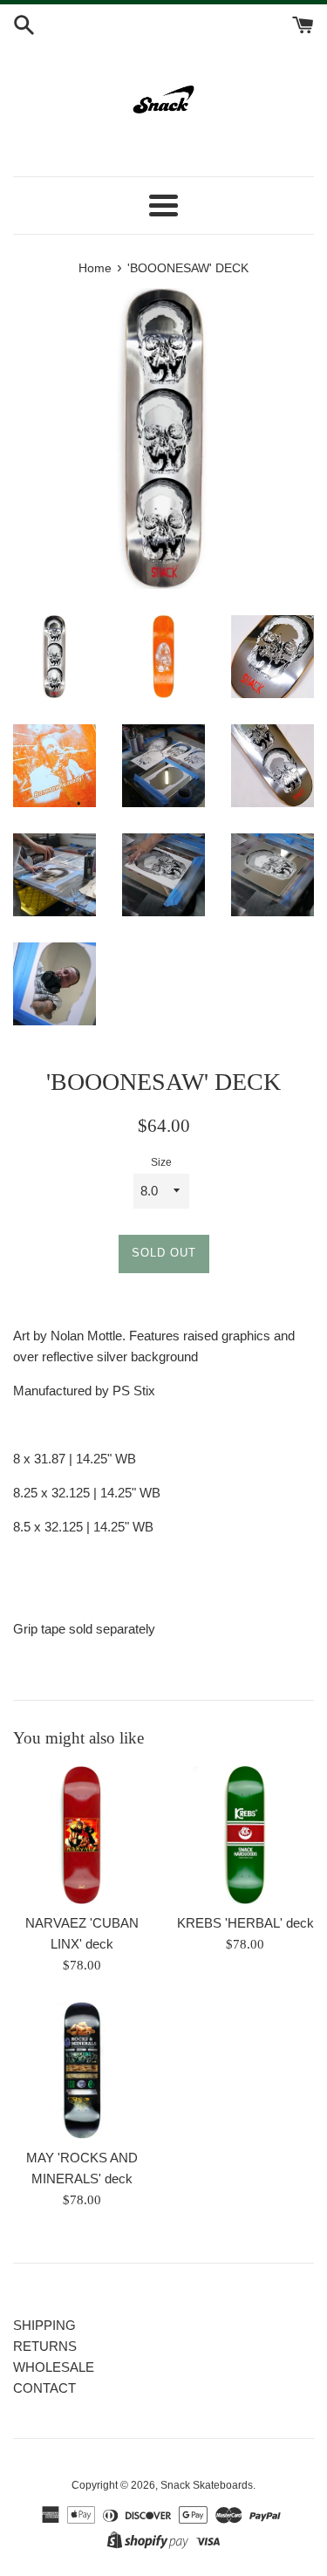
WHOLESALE (54, 2367)
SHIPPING (44, 2325)
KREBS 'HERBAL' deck (245, 1923)
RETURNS (45, 2346)
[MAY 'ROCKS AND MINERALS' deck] (82, 2071)
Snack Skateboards (207, 2485)
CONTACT (44, 2388)
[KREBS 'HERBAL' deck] (246, 1835)
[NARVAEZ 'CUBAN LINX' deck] (82, 1835)
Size (161, 1162)
